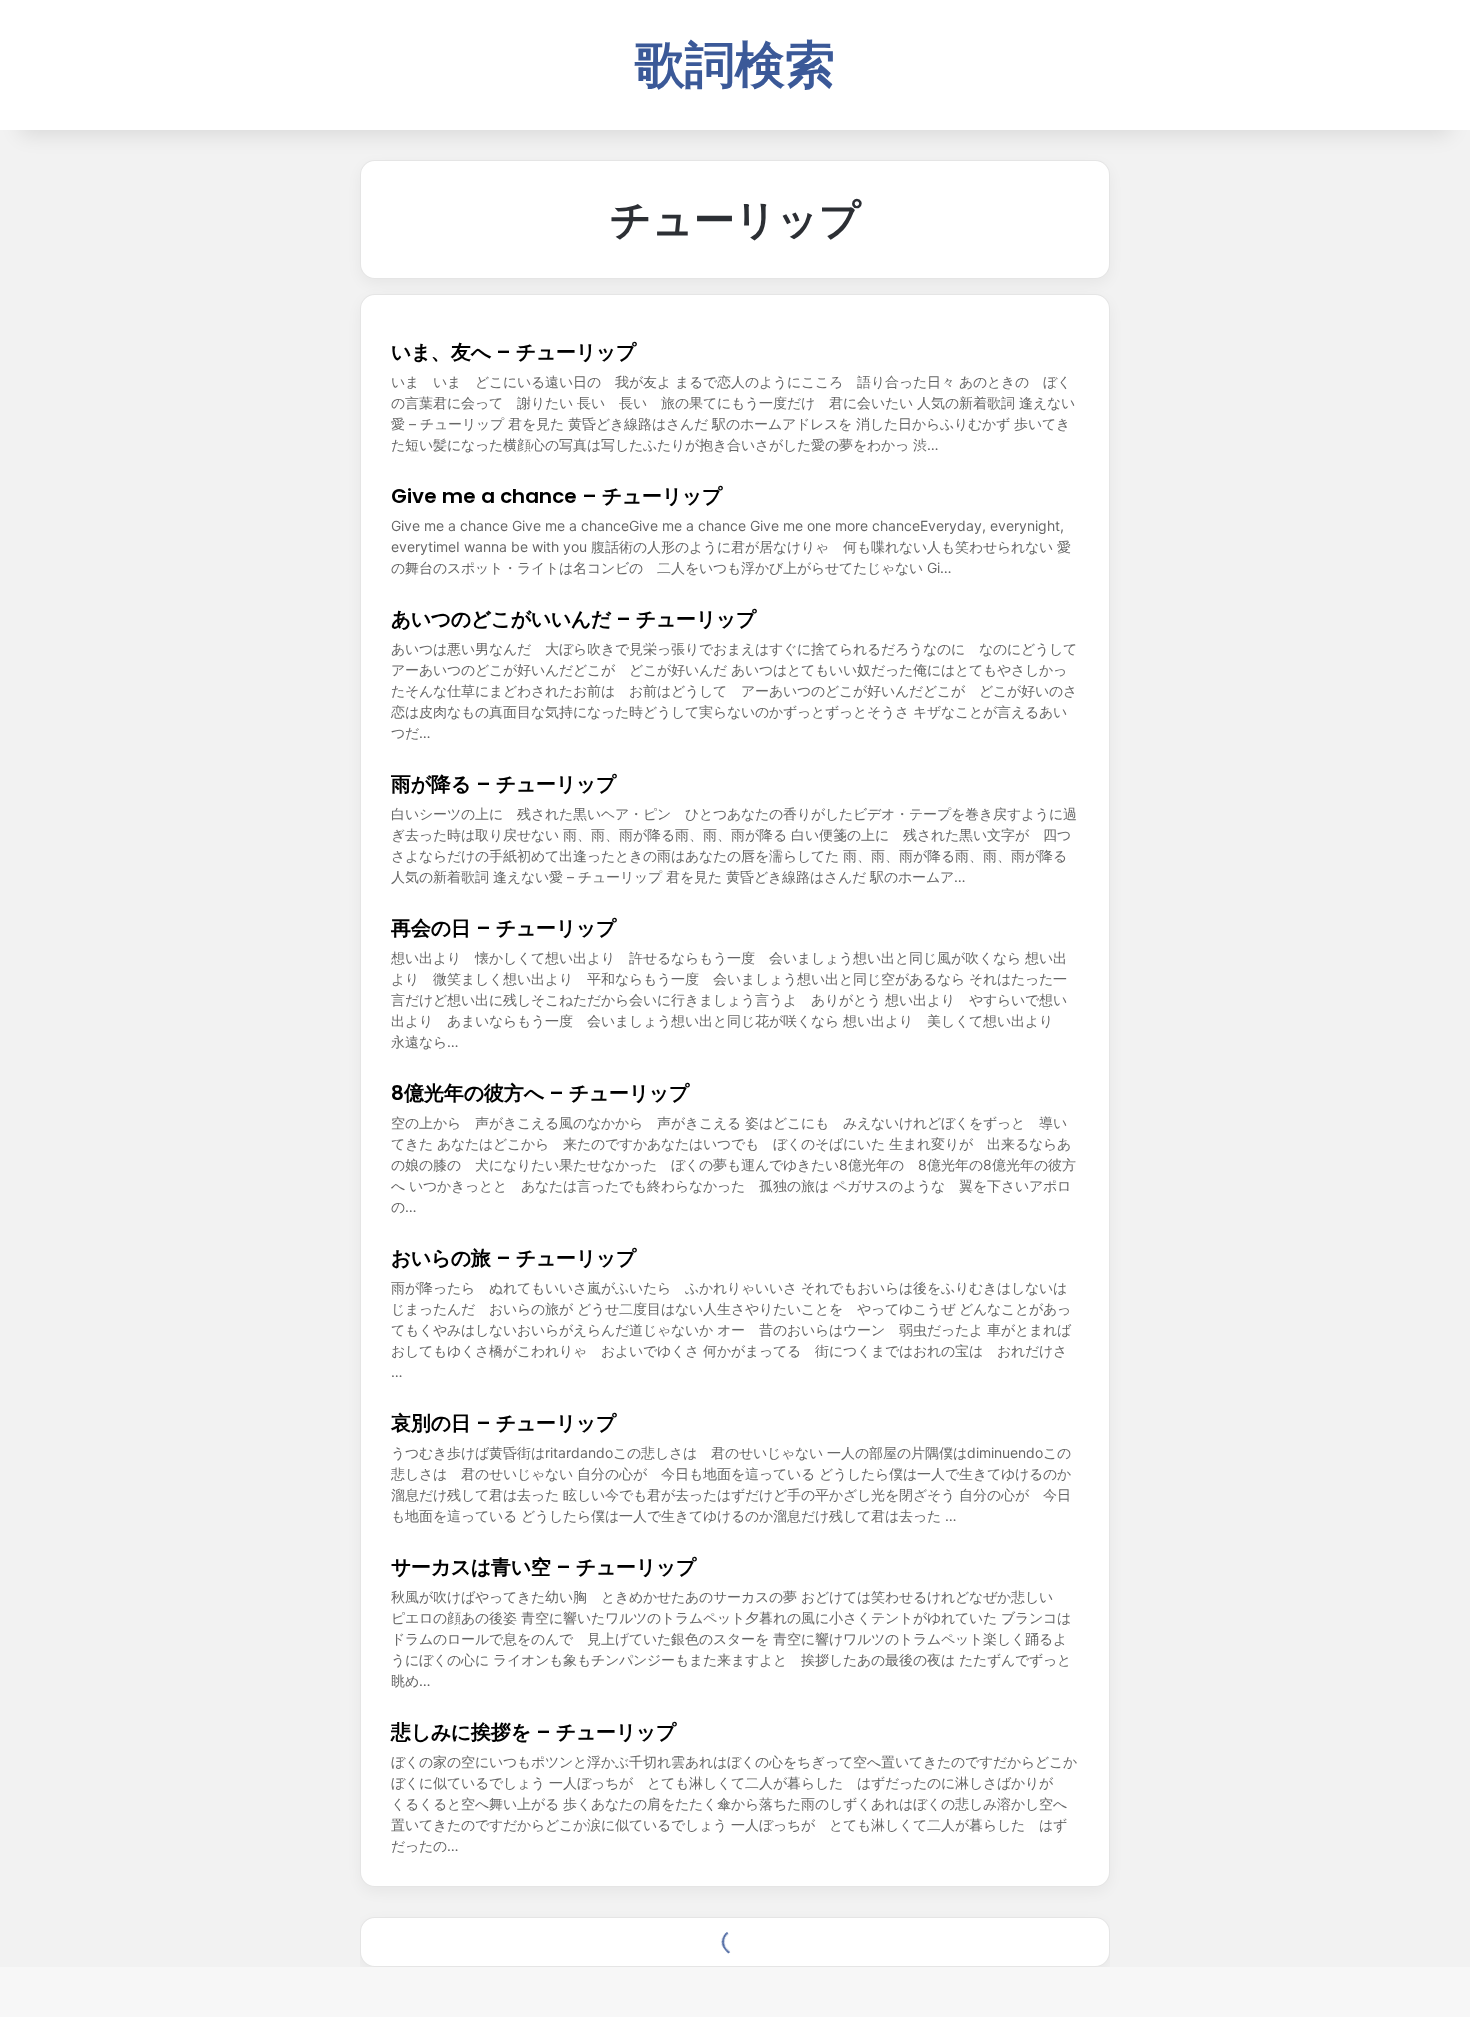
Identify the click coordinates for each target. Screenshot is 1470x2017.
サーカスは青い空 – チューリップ (543, 1567)
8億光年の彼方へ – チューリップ (540, 1093)
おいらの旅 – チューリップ (513, 1258)
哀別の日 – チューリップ (503, 1423)
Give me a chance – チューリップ (556, 496)
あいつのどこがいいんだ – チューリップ (573, 619)
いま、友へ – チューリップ (513, 352)
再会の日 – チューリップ (503, 928)
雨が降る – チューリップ (503, 784)
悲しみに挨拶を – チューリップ (533, 1732)
